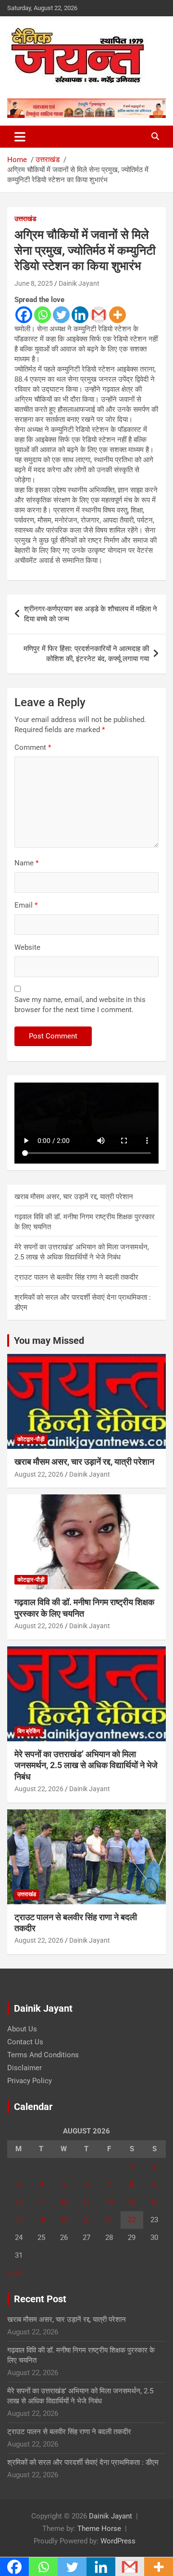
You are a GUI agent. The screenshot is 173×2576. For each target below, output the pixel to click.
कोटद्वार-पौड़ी (31, 1439)
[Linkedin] (80, 315)
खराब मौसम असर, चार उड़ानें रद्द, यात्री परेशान (74, 1197)
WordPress (118, 2541)
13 (86, 2202)
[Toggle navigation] (20, 137)
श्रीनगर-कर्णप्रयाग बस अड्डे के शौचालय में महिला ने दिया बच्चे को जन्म (91, 614)
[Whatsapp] (43, 315)
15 (132, 2202)
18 (41, 2220)
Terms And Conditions (43, 2055)
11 (41, 2202)
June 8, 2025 (34, 283)
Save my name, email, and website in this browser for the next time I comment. (80, 1005)
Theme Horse (99, 2529)
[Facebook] (24, 315)
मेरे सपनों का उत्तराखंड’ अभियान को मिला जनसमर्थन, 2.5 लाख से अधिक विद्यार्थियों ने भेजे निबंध (86, 1765)
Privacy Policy (30, 2081)
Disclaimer (25, 2068)
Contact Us (25, 2042)
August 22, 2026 (39, 1474)
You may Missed (49, 1340)
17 (19, 2220)
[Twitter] (61, 315)
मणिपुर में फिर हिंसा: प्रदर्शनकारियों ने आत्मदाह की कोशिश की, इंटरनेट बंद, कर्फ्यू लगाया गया (86, 654)
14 (109, 2202)
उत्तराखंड (25, 219)
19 (64, 2220)
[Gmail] (99, 315)
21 (109, 2220)
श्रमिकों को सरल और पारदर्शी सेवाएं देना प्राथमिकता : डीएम (83, 2462)
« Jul (15, 2273)
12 (64, 2202)
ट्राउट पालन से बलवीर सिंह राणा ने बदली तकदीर (76, 1277)
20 (86, 2220)
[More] (117, 315)
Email (26, 905)
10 (19, 2202)
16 (154, 2202)
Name (26, 863)
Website (27, 947)
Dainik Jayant (79, 283)
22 (132, 2220)
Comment (33, 747)
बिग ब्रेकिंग (29, 1731)
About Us (22, 2029)
